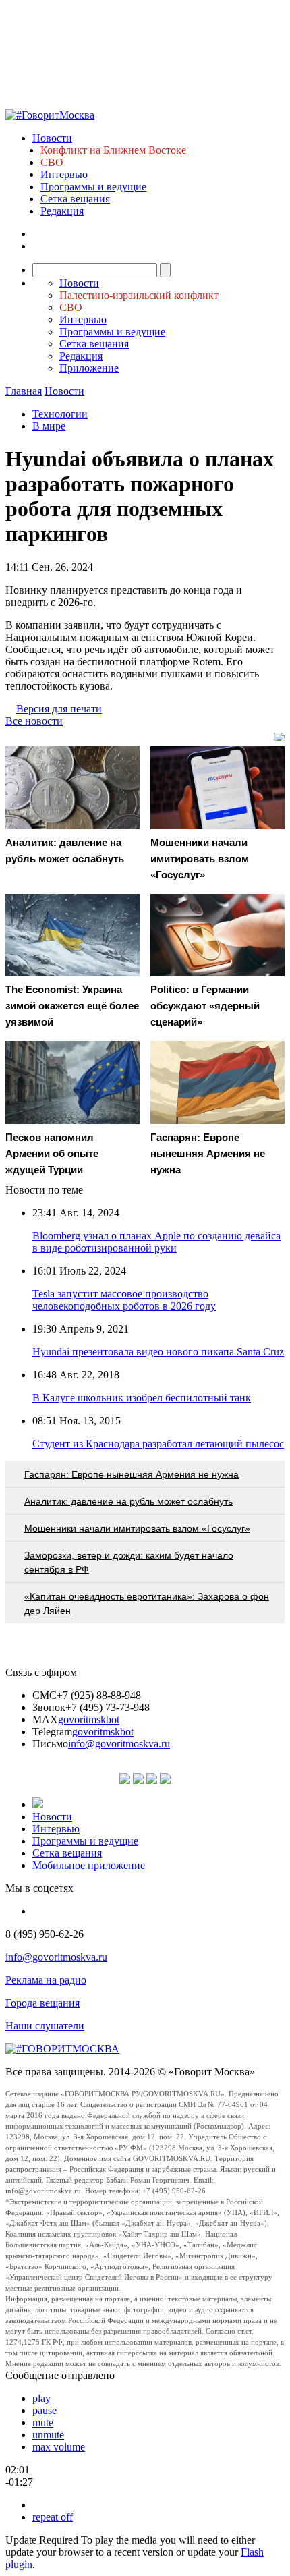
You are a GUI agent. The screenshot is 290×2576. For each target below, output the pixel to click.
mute (43, 2423)
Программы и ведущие (93, 187)
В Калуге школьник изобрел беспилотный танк (142, 1398)
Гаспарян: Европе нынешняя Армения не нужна (132, 1474)
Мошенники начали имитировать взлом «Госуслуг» (137, 1528)
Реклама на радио (46, 1980)
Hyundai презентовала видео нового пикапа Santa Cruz (158, 1352)
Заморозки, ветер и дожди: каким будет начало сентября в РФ (129, 1562)
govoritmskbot (89, 1719)
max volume (59, 2447)
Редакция (62, 211)
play (41, 2398)
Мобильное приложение (89, 1865)
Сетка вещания (75, 199)
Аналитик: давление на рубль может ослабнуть (128, 1501)
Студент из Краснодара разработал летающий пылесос (158, 1444)
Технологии (60, 414)
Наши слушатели (45, 2026)
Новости (52, 138)
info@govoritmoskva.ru (119, 1744)
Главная (24, 391)
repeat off (53, 2517)
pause (45, 2410)
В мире (49, 426)
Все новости (34, 721)
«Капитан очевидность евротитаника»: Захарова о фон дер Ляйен (147, 1603)
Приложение (89, 368)
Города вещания (42, 2003)
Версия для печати (59, 709)
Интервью (64, 174)
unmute (48, 2435)
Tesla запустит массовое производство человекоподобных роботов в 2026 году (124, 1300)
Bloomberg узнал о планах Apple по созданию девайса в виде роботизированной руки (156, 1242)
